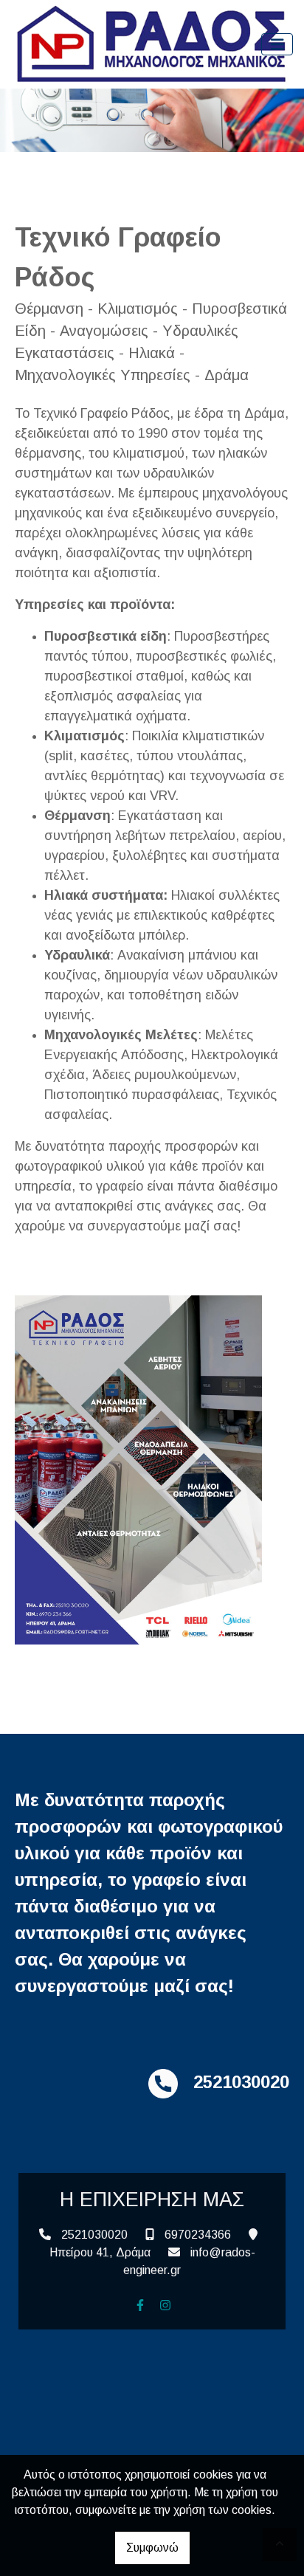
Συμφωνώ (152, 2548)
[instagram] (165, 2305)
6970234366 (198, 2235)
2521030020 (94, 2235)
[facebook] (140, 2305)
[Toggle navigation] (277, 45)
